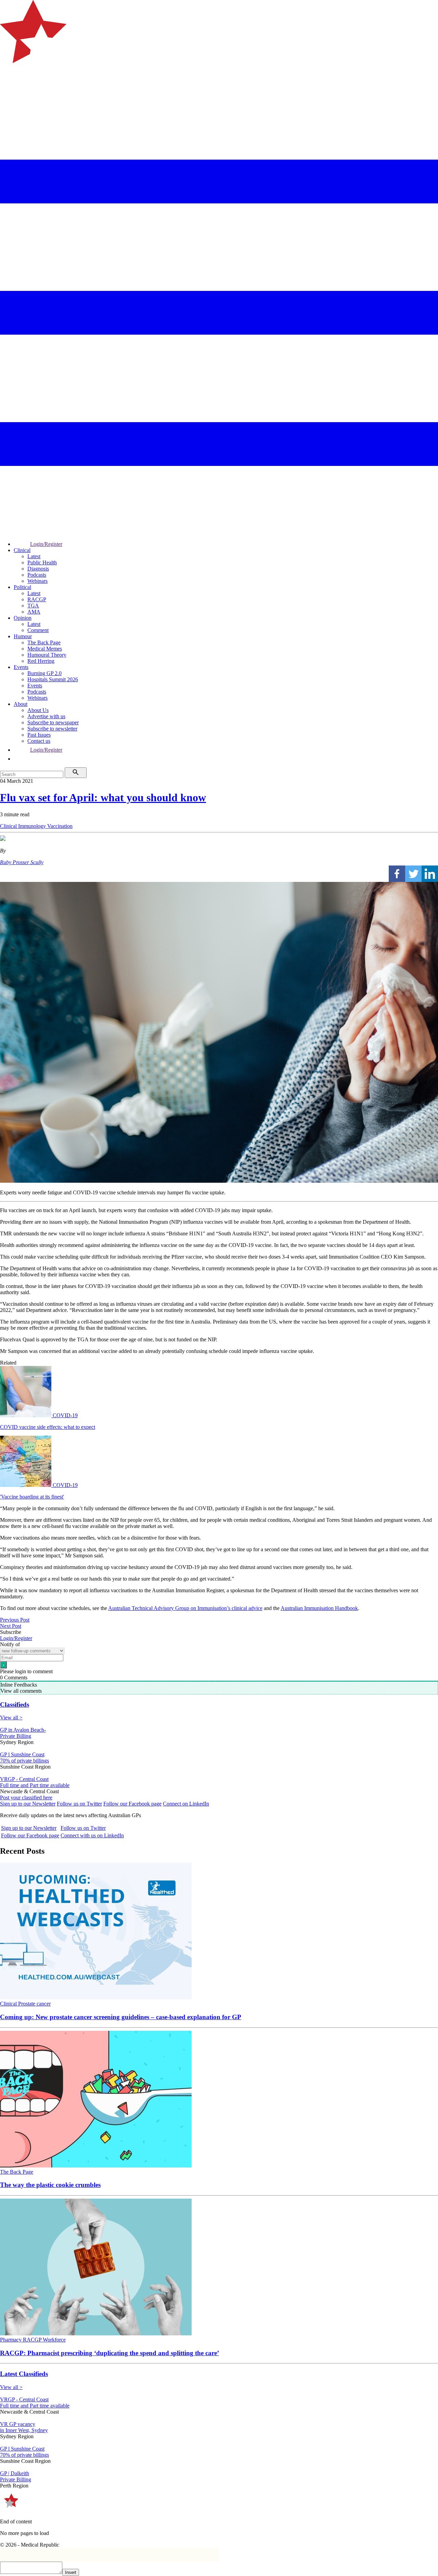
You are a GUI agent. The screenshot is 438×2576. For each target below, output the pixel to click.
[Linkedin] (430, 874)
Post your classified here (26, 1797)
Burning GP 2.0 (44, 673)
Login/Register (46, 544)
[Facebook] (397, 874)
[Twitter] (413, 874)
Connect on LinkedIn (186, 1804)
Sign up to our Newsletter (28, 1804)
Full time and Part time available (35, 1785)
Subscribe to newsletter (52, 729)
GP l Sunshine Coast (22, 1754)
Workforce (54, 2340)
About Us (38, 710)
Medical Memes (45, 649)
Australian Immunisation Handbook (319, 1608)
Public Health (42, 562)
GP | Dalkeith (15, 2473)
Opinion (23, 618)
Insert (71, 2572)
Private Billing (16, 1736)
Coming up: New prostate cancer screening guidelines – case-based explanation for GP (121, 2017)
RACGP (37, 599)
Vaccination (60, 826)
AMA (34, 612)
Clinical (22, 550)
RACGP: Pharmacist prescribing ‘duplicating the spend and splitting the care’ (109, 2353)
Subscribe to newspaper (53, 722)
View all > (11, 1718)
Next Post (11, 1626)
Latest (34, 556)
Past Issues (39, 735)
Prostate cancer (34, 2004)
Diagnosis (38, 569)
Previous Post (15, 1620)
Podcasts (37, 575)
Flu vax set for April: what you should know (103, 797)
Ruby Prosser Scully (22, 862)
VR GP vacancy (18, 2424)
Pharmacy (11, 2340)
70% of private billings (24, 1761)
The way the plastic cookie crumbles (50, 2185)
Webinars (37, 581)
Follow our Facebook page (132, 1804)
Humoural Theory (47, 655)
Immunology (33, 826)
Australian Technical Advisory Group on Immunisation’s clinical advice (185, 1608)
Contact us (39, 741)
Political (22, 587)
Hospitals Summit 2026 (53, 679)
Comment (38, 630)
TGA (33, 606)
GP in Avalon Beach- (23, 1730)
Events (21, 667)
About (21, 704)
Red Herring (41, 661)
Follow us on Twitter (79, 1804)
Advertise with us (46, 716)
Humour (23, 636)
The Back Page (44, 642)
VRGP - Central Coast (24, 1779)
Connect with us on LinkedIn (92, 1835)
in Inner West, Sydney (24, 2430)
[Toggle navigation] (8, 91)
